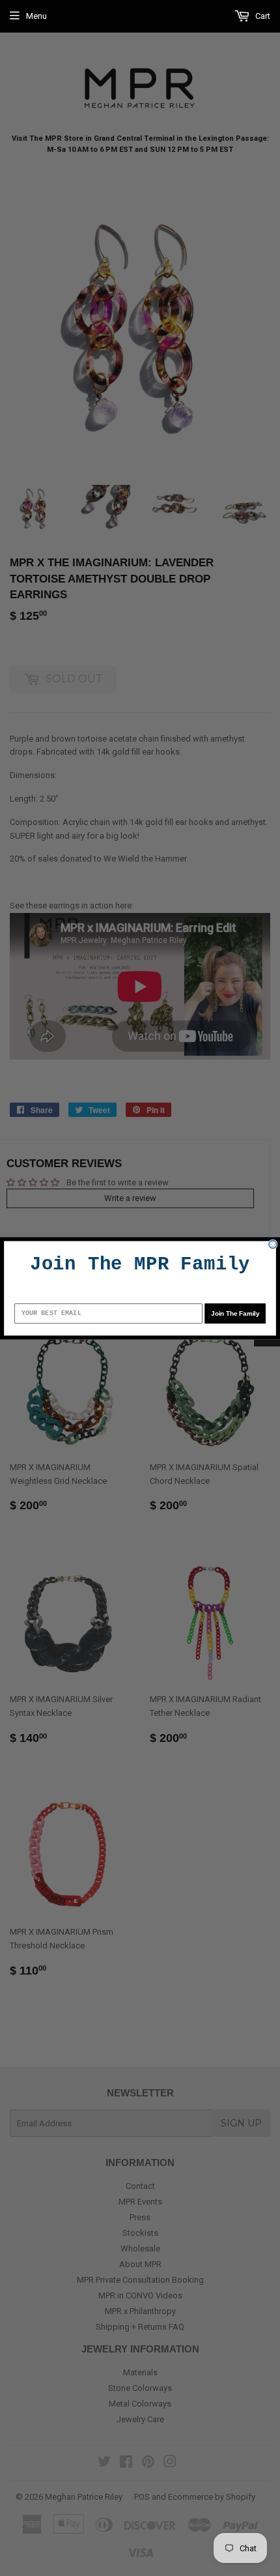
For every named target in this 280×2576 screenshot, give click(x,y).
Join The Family (235, 1313)
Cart (262, 16)
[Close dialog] (273, 1244)
